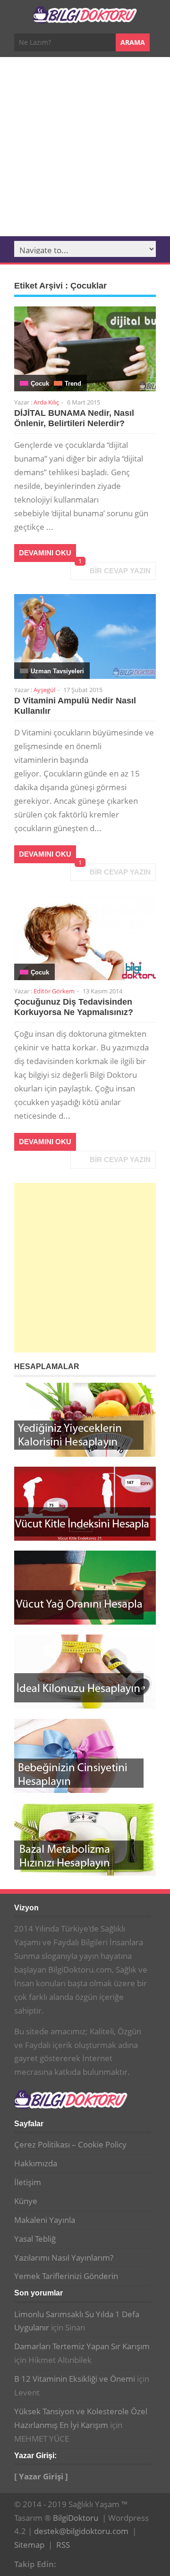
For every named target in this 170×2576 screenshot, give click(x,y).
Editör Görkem (54, 991)
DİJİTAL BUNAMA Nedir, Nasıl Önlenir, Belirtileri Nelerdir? (74, 418)
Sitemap (29, 2545)
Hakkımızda (36, 2163)
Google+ (83, 2563)
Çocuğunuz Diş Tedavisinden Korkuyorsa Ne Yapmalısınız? (74, 1007)
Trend (73, 384)
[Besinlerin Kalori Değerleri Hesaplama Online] (85, 1420)
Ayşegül (44, 690)
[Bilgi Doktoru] (85, 18)
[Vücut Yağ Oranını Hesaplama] (85, 1588)
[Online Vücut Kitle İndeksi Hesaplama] (85, 1504)
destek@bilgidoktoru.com (81, 2531)
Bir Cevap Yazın (120, 571)
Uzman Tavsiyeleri (57, 671)
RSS (63, 2545)
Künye (26, 2201)
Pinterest (98, 2563)
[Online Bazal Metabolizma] (85, 1840)
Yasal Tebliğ (35, 2239)
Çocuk (40, 384)
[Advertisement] (85, 147)
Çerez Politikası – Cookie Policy (70, 2144)
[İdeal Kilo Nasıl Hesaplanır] (85, 1672)
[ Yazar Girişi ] (41, 2476)
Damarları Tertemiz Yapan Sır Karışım (82, 2346)
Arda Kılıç (46, 402)
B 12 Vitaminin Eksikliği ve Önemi (75, 2379)
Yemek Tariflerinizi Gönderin (66, 2276)
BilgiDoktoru (76, 2518)
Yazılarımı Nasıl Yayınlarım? (64, 2258)
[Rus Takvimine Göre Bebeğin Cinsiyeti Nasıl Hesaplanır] (85, 1756)
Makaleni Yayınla (45, 2220)
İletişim (28, 2182)
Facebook (68, 2563)
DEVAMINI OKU (45, 553)
